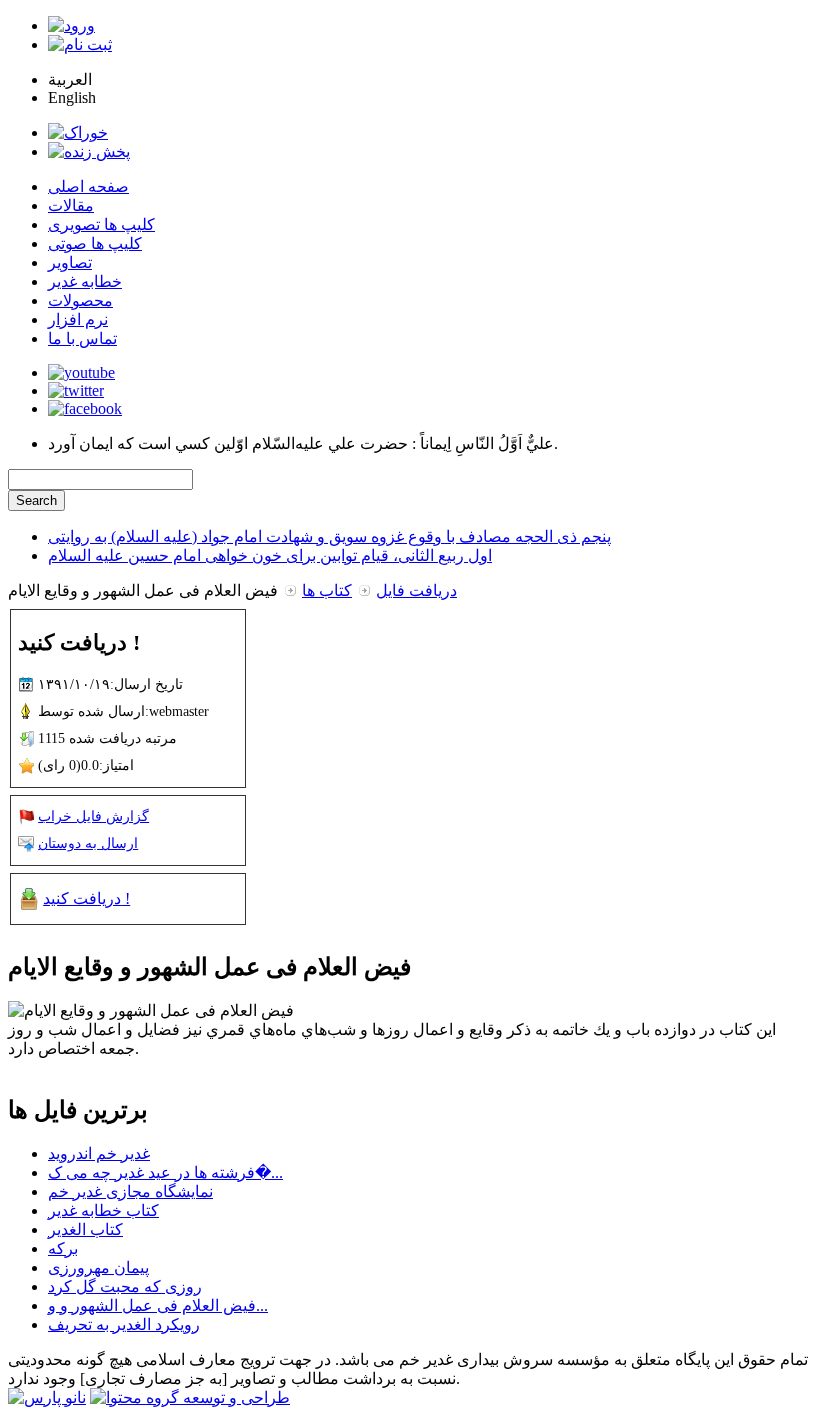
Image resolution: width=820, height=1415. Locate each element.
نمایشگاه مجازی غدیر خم (130, 1191)
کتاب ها (327, 590)
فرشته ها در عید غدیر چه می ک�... (165, 1172)
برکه (63, 1248)
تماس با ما (82, 338)
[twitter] (76, 390)
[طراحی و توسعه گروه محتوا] (190, 1397)
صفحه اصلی (88, 186)
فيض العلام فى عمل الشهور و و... (158, 1305)
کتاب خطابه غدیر (103, 1210)
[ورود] (71, 25)
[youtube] (81, 372)
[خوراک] (78, 132)
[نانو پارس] (47, 1397)
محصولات (80, 300)
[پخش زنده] (89, 151)
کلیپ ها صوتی (95, 243)
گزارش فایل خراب (93, 816)
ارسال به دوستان (88, 843)
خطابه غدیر (85, 281)
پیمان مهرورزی (98, 1267)
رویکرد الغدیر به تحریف (124, 1324)
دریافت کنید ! (86, 898)
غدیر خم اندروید (99, 1153)
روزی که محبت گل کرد (125, 1286)
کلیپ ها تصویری (101, 224)
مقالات (71, 205)
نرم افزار (78, 319)
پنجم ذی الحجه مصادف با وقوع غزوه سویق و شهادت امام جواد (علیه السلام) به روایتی (329, 536)
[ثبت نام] (80, 44)
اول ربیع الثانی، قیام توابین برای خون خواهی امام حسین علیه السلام (270, 555)
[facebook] (85, 408)
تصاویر (70, 262)
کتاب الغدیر (85, 1229)
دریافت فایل (416, 590)
